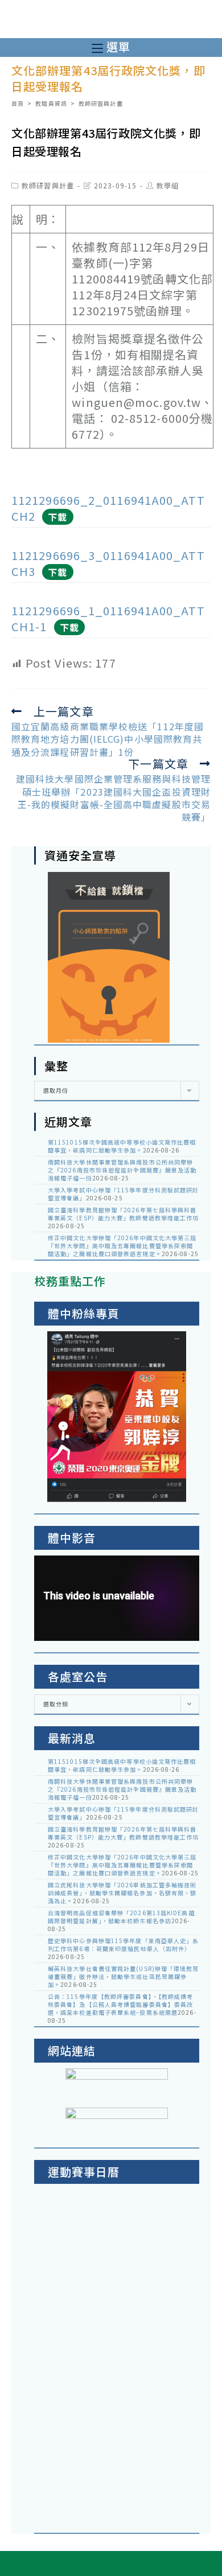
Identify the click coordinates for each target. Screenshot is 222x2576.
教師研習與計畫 (48, 185)
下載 (57, 517)
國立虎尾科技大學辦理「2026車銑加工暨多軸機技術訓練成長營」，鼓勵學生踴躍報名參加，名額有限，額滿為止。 (122, 1893)
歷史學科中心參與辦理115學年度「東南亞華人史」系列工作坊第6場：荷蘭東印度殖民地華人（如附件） (124, 1945)
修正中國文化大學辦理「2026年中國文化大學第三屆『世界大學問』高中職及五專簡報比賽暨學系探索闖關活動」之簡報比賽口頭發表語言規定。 (122, 1246)
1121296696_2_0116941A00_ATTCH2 (108, 508)
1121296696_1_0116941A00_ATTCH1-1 (108, 618)
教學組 (168, 185)
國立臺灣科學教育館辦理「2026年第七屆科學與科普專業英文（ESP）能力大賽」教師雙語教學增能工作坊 (124, 1214)
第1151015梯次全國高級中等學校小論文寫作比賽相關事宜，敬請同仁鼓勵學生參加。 (122, 1146)
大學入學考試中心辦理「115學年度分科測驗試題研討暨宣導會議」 (124, 1194)
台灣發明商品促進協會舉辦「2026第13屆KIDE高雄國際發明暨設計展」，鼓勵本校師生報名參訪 (121, 1917)
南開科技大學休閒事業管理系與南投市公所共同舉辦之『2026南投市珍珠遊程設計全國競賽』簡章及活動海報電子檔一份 (122, 1170)
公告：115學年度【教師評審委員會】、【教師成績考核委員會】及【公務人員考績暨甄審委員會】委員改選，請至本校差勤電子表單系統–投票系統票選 (121, 2004)
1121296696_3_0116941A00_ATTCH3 (108, 563)
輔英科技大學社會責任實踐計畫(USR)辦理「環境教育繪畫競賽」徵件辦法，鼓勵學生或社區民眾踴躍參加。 (124, 1976)
